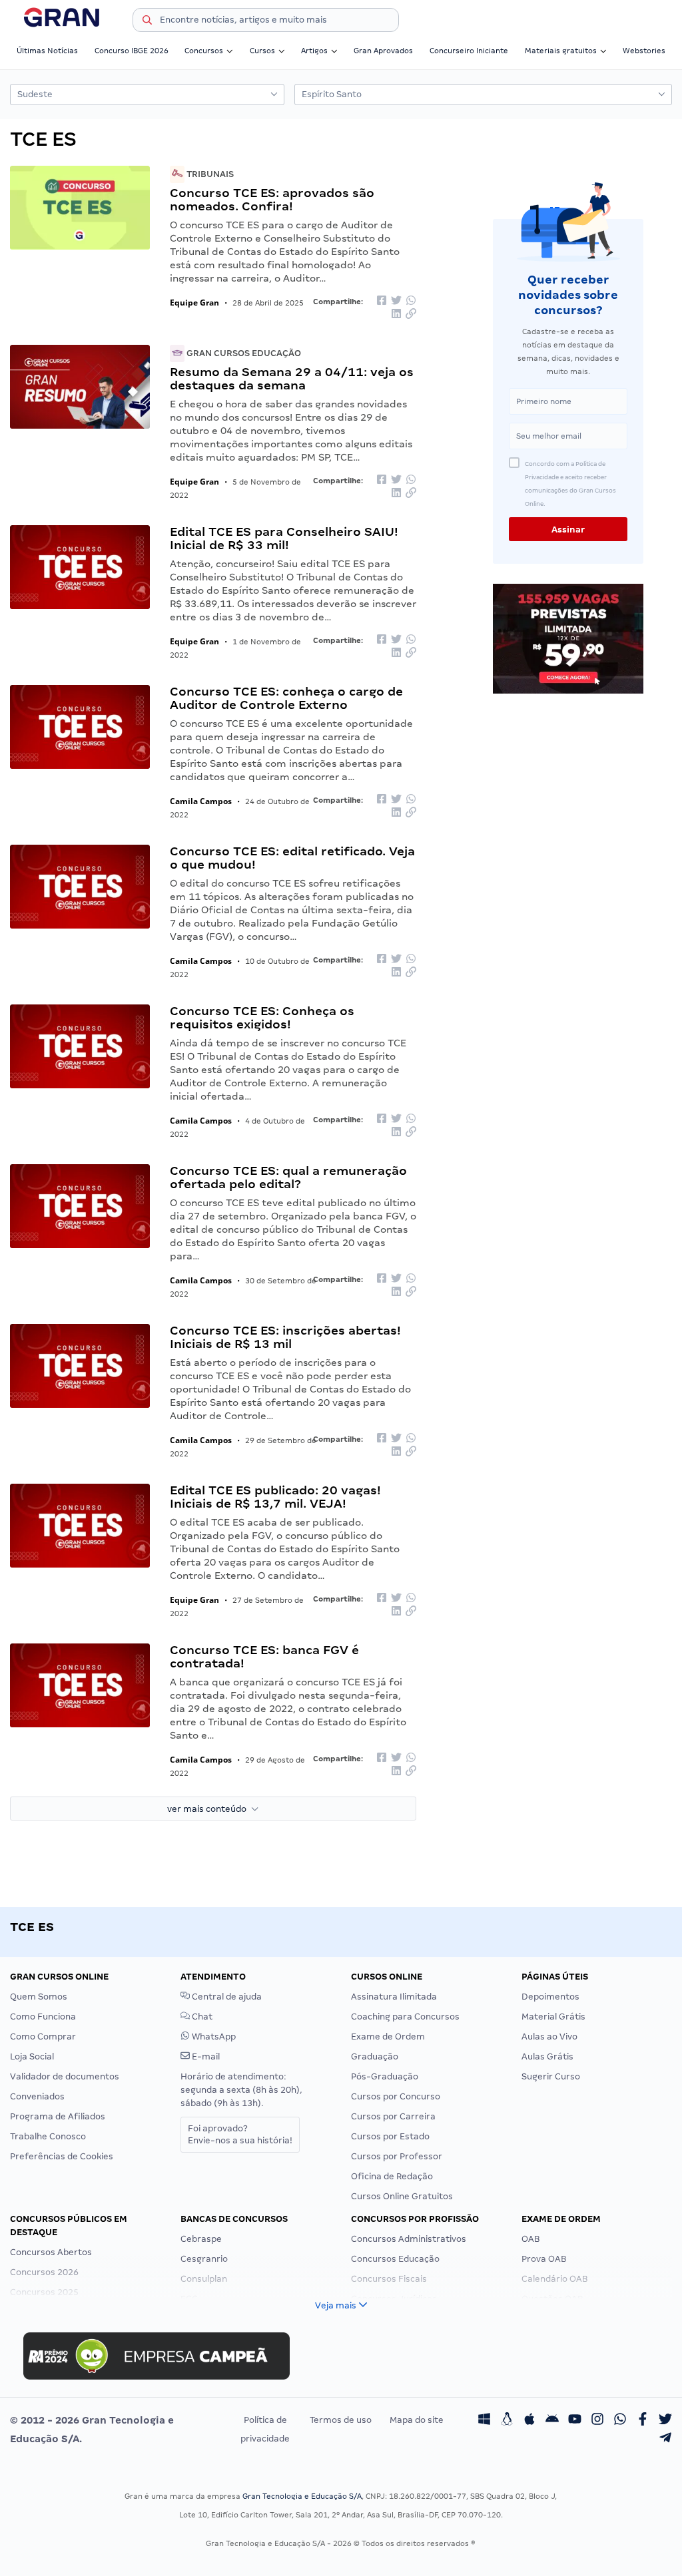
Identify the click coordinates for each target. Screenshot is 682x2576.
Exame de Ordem (388, 2037)
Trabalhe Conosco (48, 2136)
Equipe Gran (194, 303)
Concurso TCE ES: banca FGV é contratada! (264, 1656)
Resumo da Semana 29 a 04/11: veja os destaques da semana (292, 378)
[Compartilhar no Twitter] (396, 301)
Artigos (314, 51)
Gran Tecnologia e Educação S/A (302, 2496)
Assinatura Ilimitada (394, 1997)
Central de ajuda (226, 1997)
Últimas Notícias (47, 51)
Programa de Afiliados (58, 2116)
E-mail (205, 2056)
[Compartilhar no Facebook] (382, 301)
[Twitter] (665, 2420)
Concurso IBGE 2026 (132, 51)
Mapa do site (417, 2420)
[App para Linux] (507, 2420)
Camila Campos (201, 801)
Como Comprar (43, 2037)
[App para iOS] (529, 2420)
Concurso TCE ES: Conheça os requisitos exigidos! (262, 1017)
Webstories (644, 51)
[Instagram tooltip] (597, 2420)
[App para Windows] (484, 2420)
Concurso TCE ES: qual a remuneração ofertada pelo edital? (288, 1177)
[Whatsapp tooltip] (620, 2420)
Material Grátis (553, 2017)
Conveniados (37, 2096)
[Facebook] (643, 2420)
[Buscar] (147, 22)
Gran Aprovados (383, 51)
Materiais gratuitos (561, 51)
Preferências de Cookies (62, 2156)
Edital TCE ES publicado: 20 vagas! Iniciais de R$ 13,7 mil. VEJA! (275, 1497)
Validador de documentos (65, 2076)
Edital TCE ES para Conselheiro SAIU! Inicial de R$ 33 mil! (284, 538)
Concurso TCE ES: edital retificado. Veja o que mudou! (292, 858)
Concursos (204, 51)
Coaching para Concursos (405, 2017)
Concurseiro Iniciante (469, 51)
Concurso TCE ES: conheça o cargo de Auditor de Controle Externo (286, 698)
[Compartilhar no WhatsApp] (411, 301)
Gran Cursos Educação (243, 353)
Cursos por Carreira (393, 2116)
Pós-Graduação (385, 2076)
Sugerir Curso (551, 2076)
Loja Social (32, 2056)
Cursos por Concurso (396, 2096)
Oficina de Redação (392, 2176)
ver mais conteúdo (209, 1809)
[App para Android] (552, 2420)
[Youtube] (575, 2420)
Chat (201, 2017)
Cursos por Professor (397, 2156)
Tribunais (209, 174)
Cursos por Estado (390, 2136)
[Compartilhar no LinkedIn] (396, 315)
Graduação (375, 2056)
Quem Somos (39, 1997)
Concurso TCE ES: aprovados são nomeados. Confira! (272, 199)
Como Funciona (43, 2017)
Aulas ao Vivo (549, 2037)
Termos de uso (341, 2420)
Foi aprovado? (240, 2134)
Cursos (262, 51)
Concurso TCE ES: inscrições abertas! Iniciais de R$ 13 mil (285, 1337)
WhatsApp (213, 2037)
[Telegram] (665, 2439)
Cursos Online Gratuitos (402, 2196)
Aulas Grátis (547, 2056)
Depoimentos (550, 1997)
